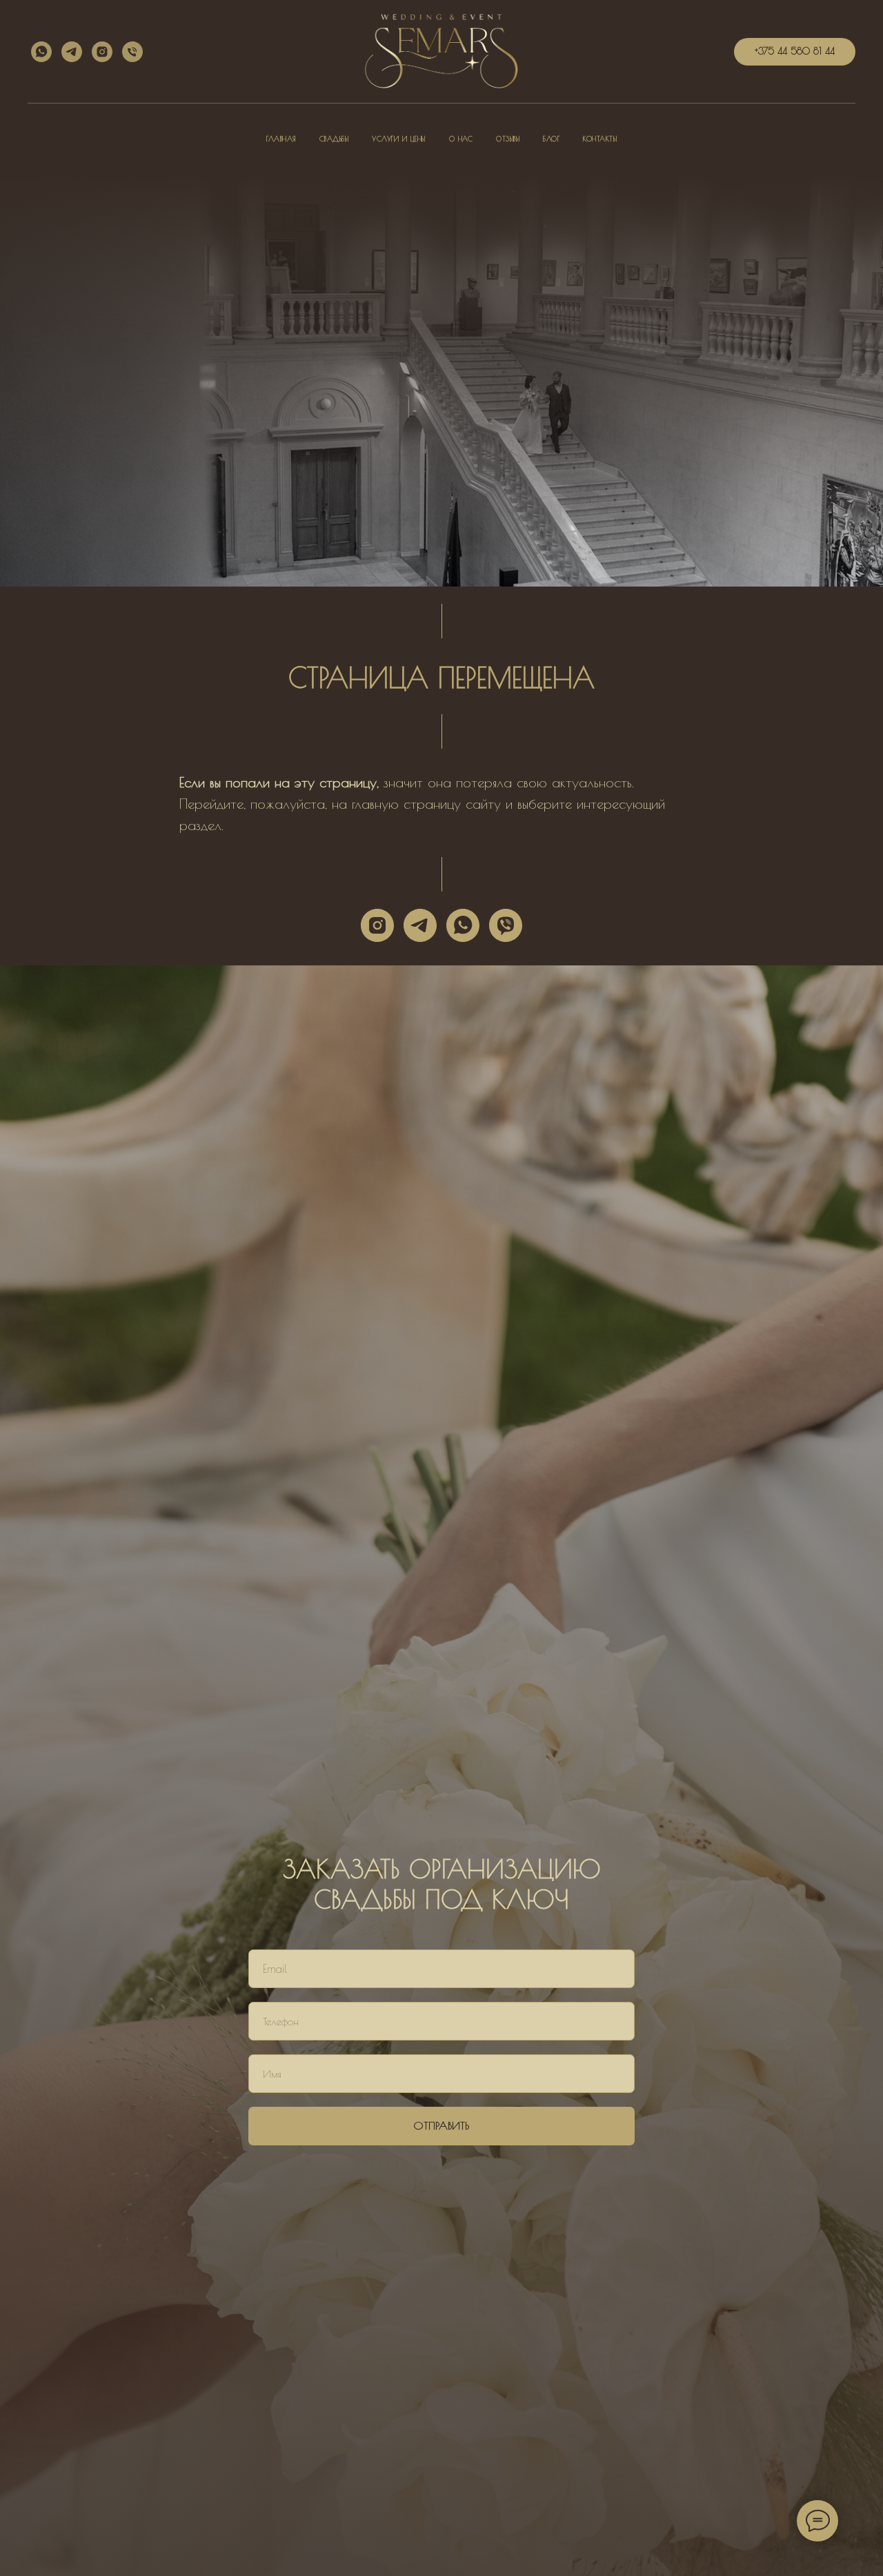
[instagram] (102, 52)
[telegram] (72, 52)
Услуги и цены (399, 139)
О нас (461, 139)
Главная (281, 139)
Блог (551, 139)
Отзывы (508, 139)
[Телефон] (132, 52)
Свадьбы (334, 139)
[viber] (506, 925)
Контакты (600, 139)
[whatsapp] (41, 52)
